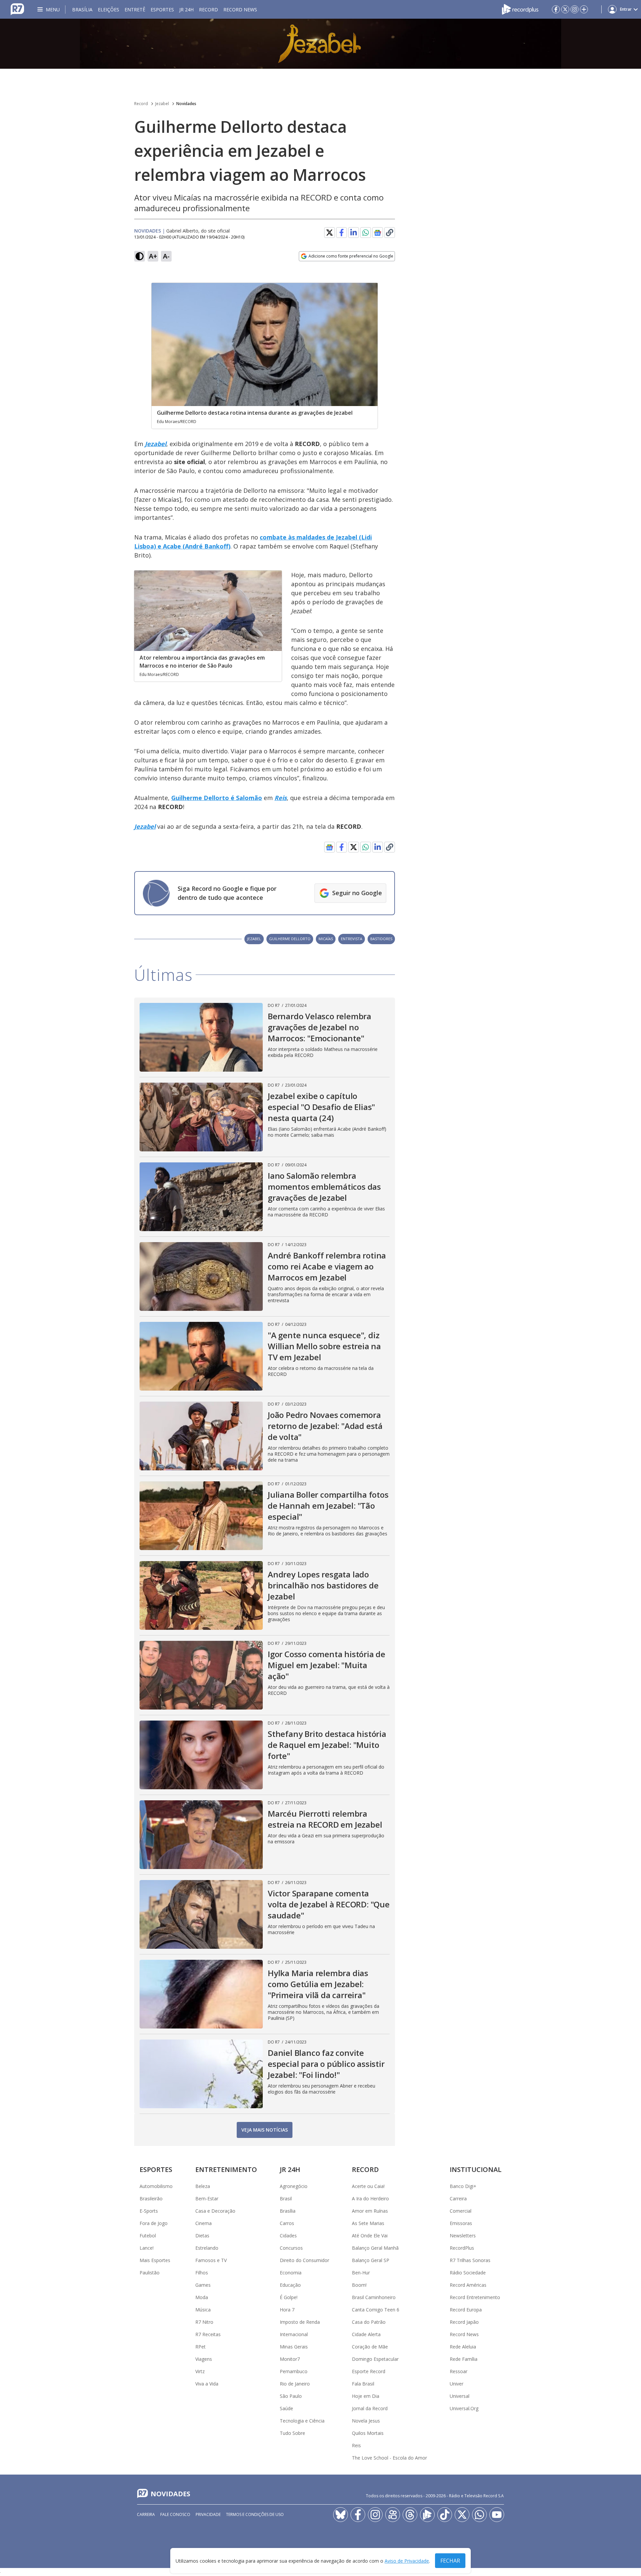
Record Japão (464, 2322)
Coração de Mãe (370, 2347)
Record (208, 10)
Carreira (458, 2198)
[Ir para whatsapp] (479, 2515)
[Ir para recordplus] (427, 2515)
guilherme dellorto (290, 939)
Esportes (162, 10)
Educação (290, 2285)
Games (203, 2285)
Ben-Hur (361, 2273)
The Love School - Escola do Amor (389, 2458)
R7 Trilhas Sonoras (470, 2260)
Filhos (202, 2273)
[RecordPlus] (520, 9)
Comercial (461, 2211)
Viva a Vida (207, 2384)
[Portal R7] (17, 9)
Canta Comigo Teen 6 (376, 2310)
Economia (291, 2273)
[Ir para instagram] (575, 9)
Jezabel (162, 104)
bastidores (381, 939)
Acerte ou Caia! (368, 2186)
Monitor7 (290, 2359)
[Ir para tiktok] (445, 2515)
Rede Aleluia (463, 2347)
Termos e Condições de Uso (255, 2514)
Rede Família (464, 2359)
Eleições (109, 10)
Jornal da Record (370, 2408)
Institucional (476, 2169)
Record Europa (466, 2310)
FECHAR (450, 2561)
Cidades (288, 2236)
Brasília (82, 10)
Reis (356, 2445)
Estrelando (207, 2248)
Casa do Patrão (369, 2322)
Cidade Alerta (366, 2334)
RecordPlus (462, 2248)
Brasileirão (151, 2198)
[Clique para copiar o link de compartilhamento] (390, 233)
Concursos (291, 2248)
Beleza (203, 2186)
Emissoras (461, 2223)
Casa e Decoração (215, 2211)
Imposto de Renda (300, 2322)
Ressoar (459, 2371)
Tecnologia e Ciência (302, 2421)
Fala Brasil (363, 2384)
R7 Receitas (208, 2334)
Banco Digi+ (463, 2186)
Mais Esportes (155, 2260)
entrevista (352, 939)
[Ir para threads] (410, 2515)
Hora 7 (287, 2310)
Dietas (202, 2236)
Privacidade (208, 2514)
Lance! (147, 2248)
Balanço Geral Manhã (375, 2248)
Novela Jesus (366, 2421)
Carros (287, 2223)
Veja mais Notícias (265, 2130)
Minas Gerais (294, 2347)
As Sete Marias (368, 2223)
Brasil (286, 2198)
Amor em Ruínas (370, 2211)
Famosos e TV (211, 2260)
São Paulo (291, 2396)
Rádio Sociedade (468, 2273)
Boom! (359, 2285)
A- (166, 256)
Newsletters (463, 2236)
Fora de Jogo (154, 2223)
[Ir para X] (565, 9)
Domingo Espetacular (375, 2359)
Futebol (148, 2236)
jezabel (254, 939)
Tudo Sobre (292, 2433)
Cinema (203, 2223)
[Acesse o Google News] (378, 233)
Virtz (200, 2371)
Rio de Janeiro (295, 2384)
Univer (457, 2384)
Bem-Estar (207, 2198)
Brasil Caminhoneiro (374, 2297)
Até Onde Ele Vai (370, 2236)
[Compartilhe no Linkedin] (354, 233)
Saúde (286, 2408)
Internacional (294, 2334)
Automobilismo (156, 2186)
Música (203, 2310)
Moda (202, 2297)
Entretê (135, 10)
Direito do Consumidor (304, 2260)
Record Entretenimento (475, 2297)
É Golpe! (289, 2297)
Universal (460, 2396)
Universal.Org (464, 2408)
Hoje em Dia (366, 2396)
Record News (240, 10)
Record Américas (468, 2285)
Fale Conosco (175, 2514)
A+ (153, 256)
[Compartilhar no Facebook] (342, 233)
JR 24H (186, 10)
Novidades (186, 104)
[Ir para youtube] (497, 2515)
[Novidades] (320, 44)
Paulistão (150, 2273)
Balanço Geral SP (371, 2260)
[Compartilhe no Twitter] (330, 233)
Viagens (204, 2359)
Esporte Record (369, 2371)
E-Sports (149, 2211)
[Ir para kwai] (393, 2515)
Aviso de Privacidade (407, 2561)
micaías (326, 939)
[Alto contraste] (140, 256)
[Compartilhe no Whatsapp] (366, 233)
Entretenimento (226, 2169)
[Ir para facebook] (556, 9)
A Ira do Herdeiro (370, 2198)
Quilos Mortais (368, 2433)
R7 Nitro (204, 2322)
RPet (200, 2347)
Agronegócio (294, 2186)
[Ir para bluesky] (341, 2515)
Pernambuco (294, 2371)
